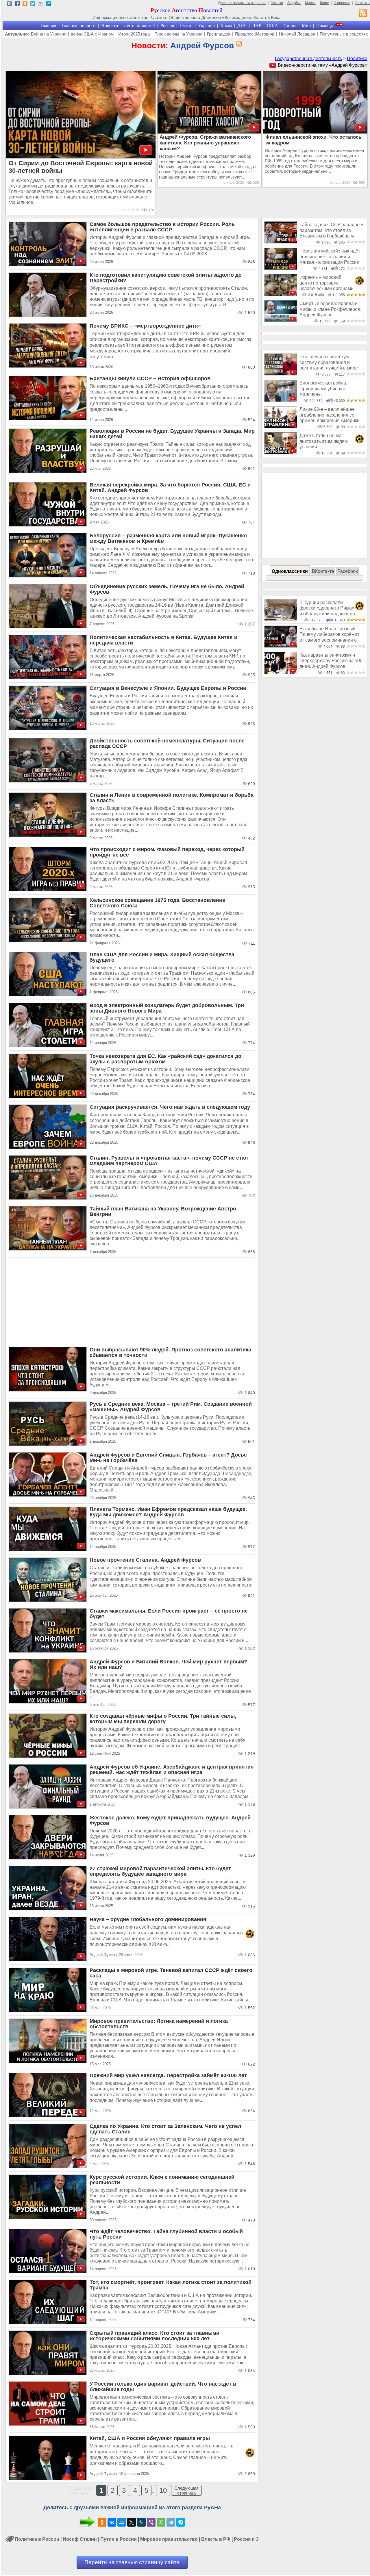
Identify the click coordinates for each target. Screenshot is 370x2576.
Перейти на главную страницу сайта (132, 2562)
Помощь (324, 26)
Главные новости (79, 26)
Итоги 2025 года (134, 34)
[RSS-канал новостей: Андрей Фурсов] (238, 44)
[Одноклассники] (102, 2522)
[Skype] (181, 2522)
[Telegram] (171, 2522)
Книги (325, 3)
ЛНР (257, 26)
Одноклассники (290, 571)
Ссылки (277, 3)
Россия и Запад (252, 2539)
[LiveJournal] (141, 2522)
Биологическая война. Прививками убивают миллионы (323, 389)
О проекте (342, 3)
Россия (167, 26)
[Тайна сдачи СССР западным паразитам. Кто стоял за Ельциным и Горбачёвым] (281, 242)
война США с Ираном (92, 34)
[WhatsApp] (161, 2522)
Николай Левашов (297, 34)
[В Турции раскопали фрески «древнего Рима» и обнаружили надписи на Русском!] (281, 620)
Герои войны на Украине (178, 34)
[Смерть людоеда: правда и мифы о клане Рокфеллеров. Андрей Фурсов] (281, 321)
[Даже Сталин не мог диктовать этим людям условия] (281, 453)
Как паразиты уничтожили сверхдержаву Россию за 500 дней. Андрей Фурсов (331, 661)
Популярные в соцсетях (344, 34)
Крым (226, 26)
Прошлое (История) (255, 34)
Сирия (290, 26)
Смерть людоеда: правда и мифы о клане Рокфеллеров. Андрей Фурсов (330, 309)
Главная (48, 26)
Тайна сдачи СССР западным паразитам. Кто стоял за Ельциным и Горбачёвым (332, 230)
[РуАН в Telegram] (48, 4)
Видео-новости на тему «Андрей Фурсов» (323, 65)
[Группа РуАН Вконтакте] (9, 4)
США (272, 26)
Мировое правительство (169, 2539)
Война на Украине (49, 34)
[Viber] (151, 2522)
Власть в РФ (216, 2539)
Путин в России (119, 2539)
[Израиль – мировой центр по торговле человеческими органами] (281, 295)
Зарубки (294, 3)
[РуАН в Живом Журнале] (41, 4)
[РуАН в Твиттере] (33, 4)
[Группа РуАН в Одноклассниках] (25, 4)
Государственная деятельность (308, 58)
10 (163, 2490)
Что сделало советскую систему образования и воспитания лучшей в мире (329, 362)
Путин (186, 26)
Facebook (348, 571)
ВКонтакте (323, 571)
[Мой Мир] (122, 2522)
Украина (206, 26)
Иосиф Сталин (80, 2539)
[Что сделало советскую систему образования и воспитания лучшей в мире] (281, 374)
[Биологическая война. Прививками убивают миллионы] (281, 400)
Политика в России (37, 2539)
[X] (132, 2522)
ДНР (242, 26)
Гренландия (219, 34)
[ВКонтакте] (112, 2522)
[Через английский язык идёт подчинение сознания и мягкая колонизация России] (281, 268)
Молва (310, 3)
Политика (357, 58)
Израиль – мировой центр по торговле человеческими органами (326, 283)
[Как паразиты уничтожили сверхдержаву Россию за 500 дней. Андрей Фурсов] (281, 672)
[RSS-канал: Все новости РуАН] (363, 14)
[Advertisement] (132, 1301)
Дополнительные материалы (242, 3)
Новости (110, 26)
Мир (306, 26)
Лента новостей (139, 26)
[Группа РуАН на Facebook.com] (17, 4)
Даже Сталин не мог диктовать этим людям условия (324, 441)
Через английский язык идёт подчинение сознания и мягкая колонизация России (330, 257)
